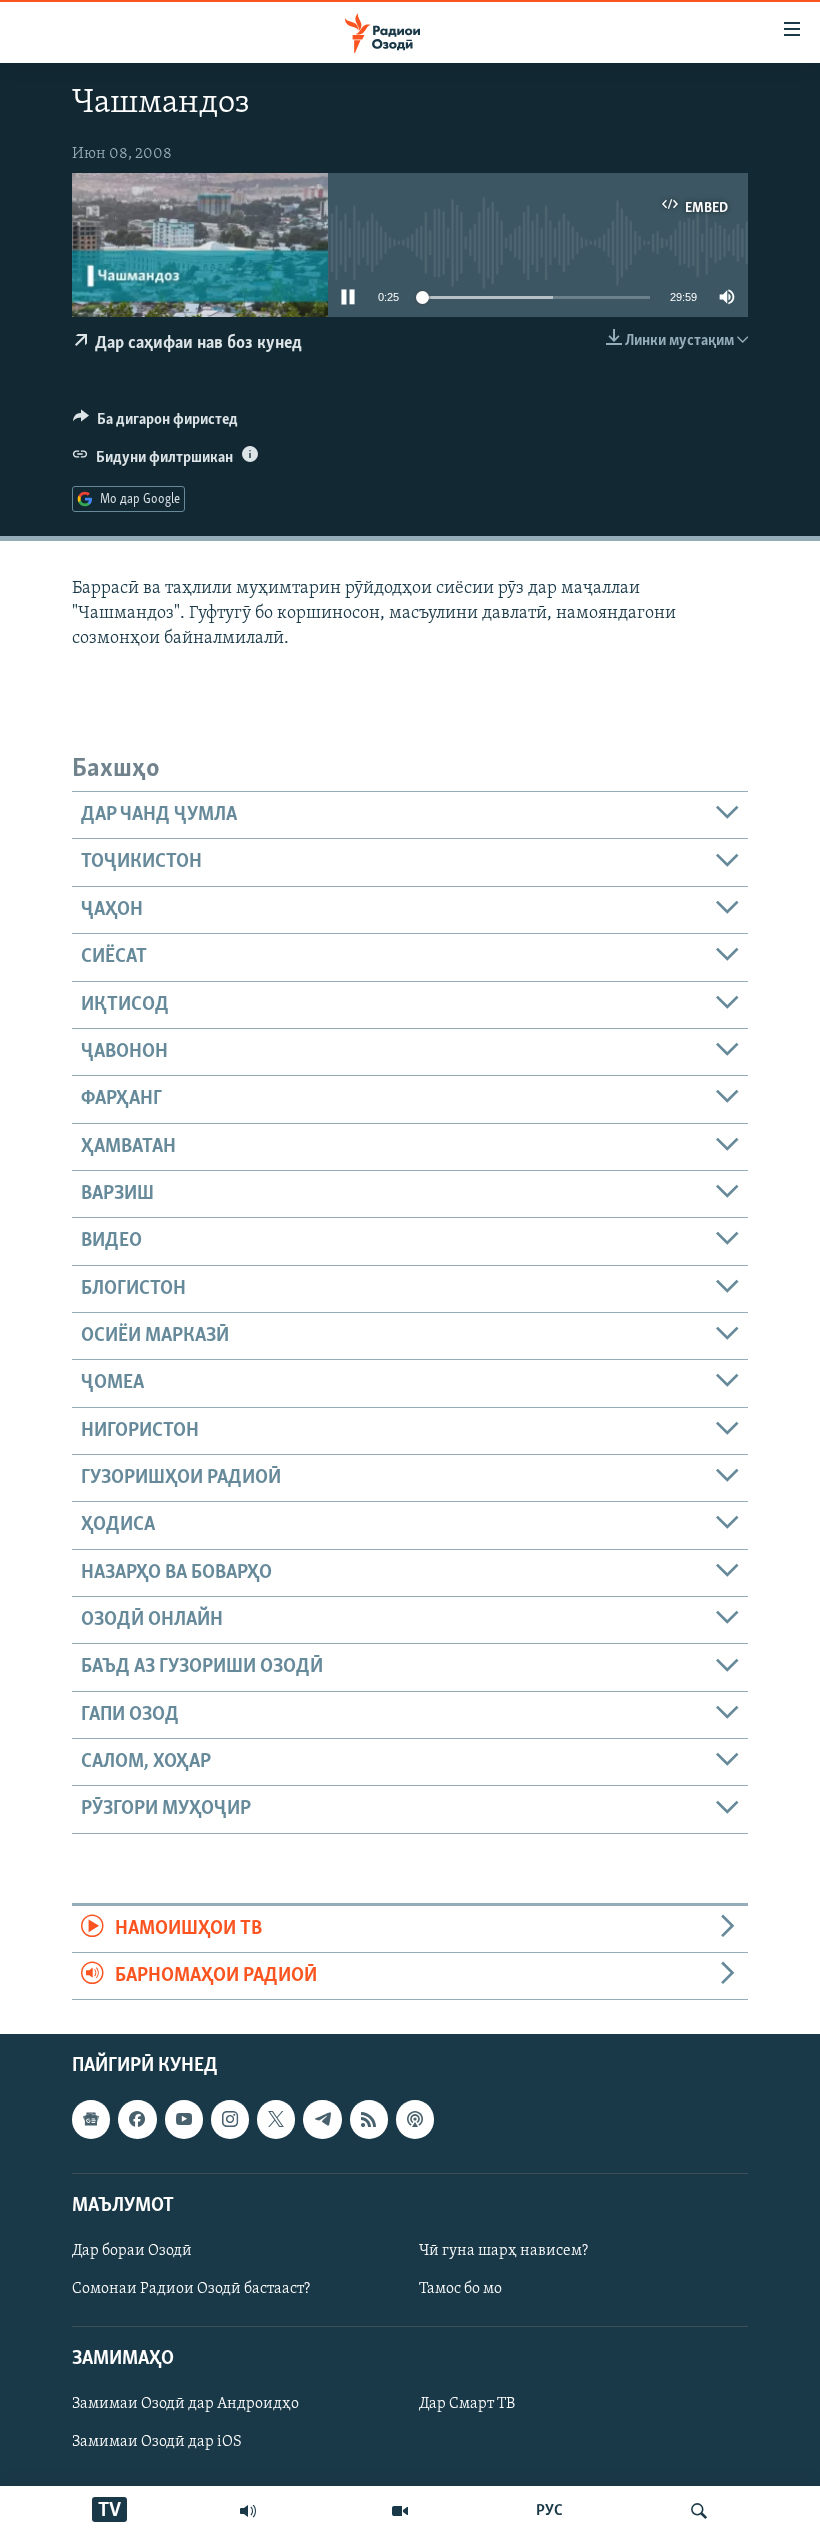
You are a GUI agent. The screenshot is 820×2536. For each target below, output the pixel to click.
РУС (549, 2511)
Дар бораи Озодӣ (132, 2251)
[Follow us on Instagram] (230, 2120)
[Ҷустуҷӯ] (699, 2511)
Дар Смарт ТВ (467, 2405)
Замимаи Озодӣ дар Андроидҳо (185, 2405)
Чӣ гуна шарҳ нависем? (503, 2251)
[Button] (155, 424)
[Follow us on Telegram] (322, 2120)
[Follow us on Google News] (91, 2120)
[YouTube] (400, 2511)
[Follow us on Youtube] (184, 2120)
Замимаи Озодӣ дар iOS (157, 2443)
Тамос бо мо (460, 2289)
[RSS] (369, 2120)
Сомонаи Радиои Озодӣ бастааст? (191, 2289)
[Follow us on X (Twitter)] (276, 2120)
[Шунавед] (248, 2511)
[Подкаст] (415, 2120)
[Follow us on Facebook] (137, 2120)
